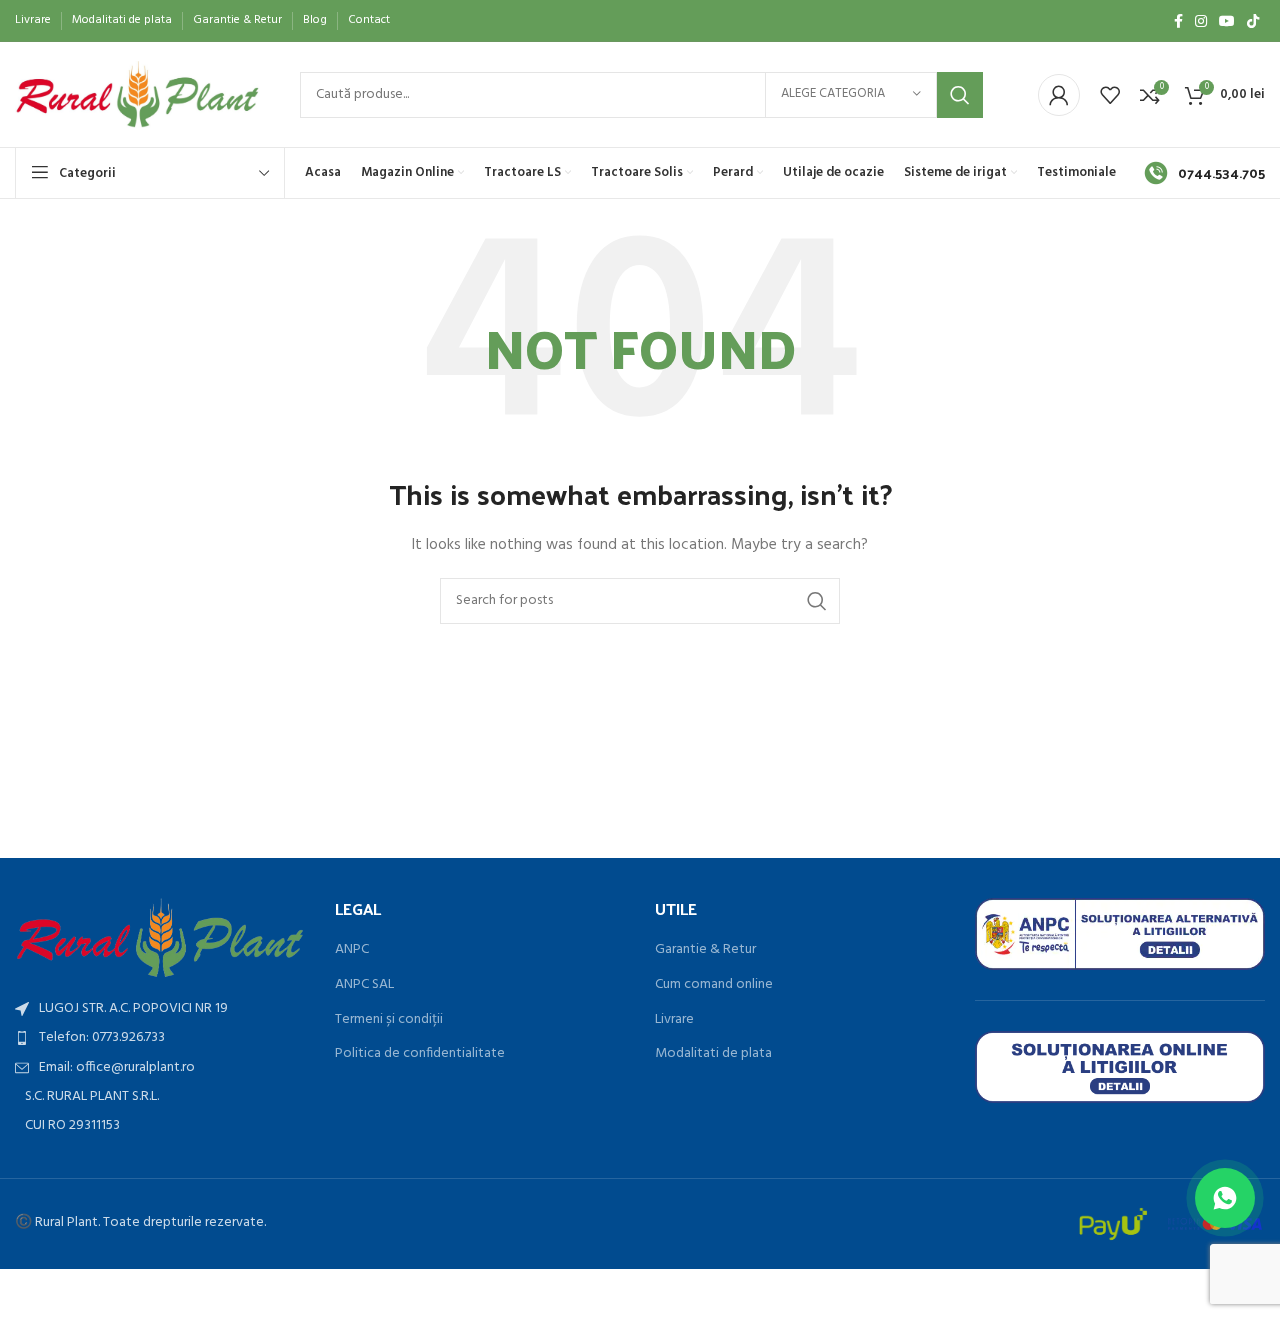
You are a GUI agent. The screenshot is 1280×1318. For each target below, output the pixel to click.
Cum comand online (714, 985)
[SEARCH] (960, 95)
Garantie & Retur (705, 950)
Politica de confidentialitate (420, 1054)
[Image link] (160, 937)
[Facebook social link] (1178, 21)
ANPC (352, 950)
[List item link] (160, 1038)
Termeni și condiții (389, 1020)
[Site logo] (137, 94)
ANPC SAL (364, 985)
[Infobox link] (1204, 173)
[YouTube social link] (1227, 21)
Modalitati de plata (713, 1054)
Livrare (674, 1020)
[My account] (1059, 95)
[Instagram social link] (1201, 21)
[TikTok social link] (1253, 21)
